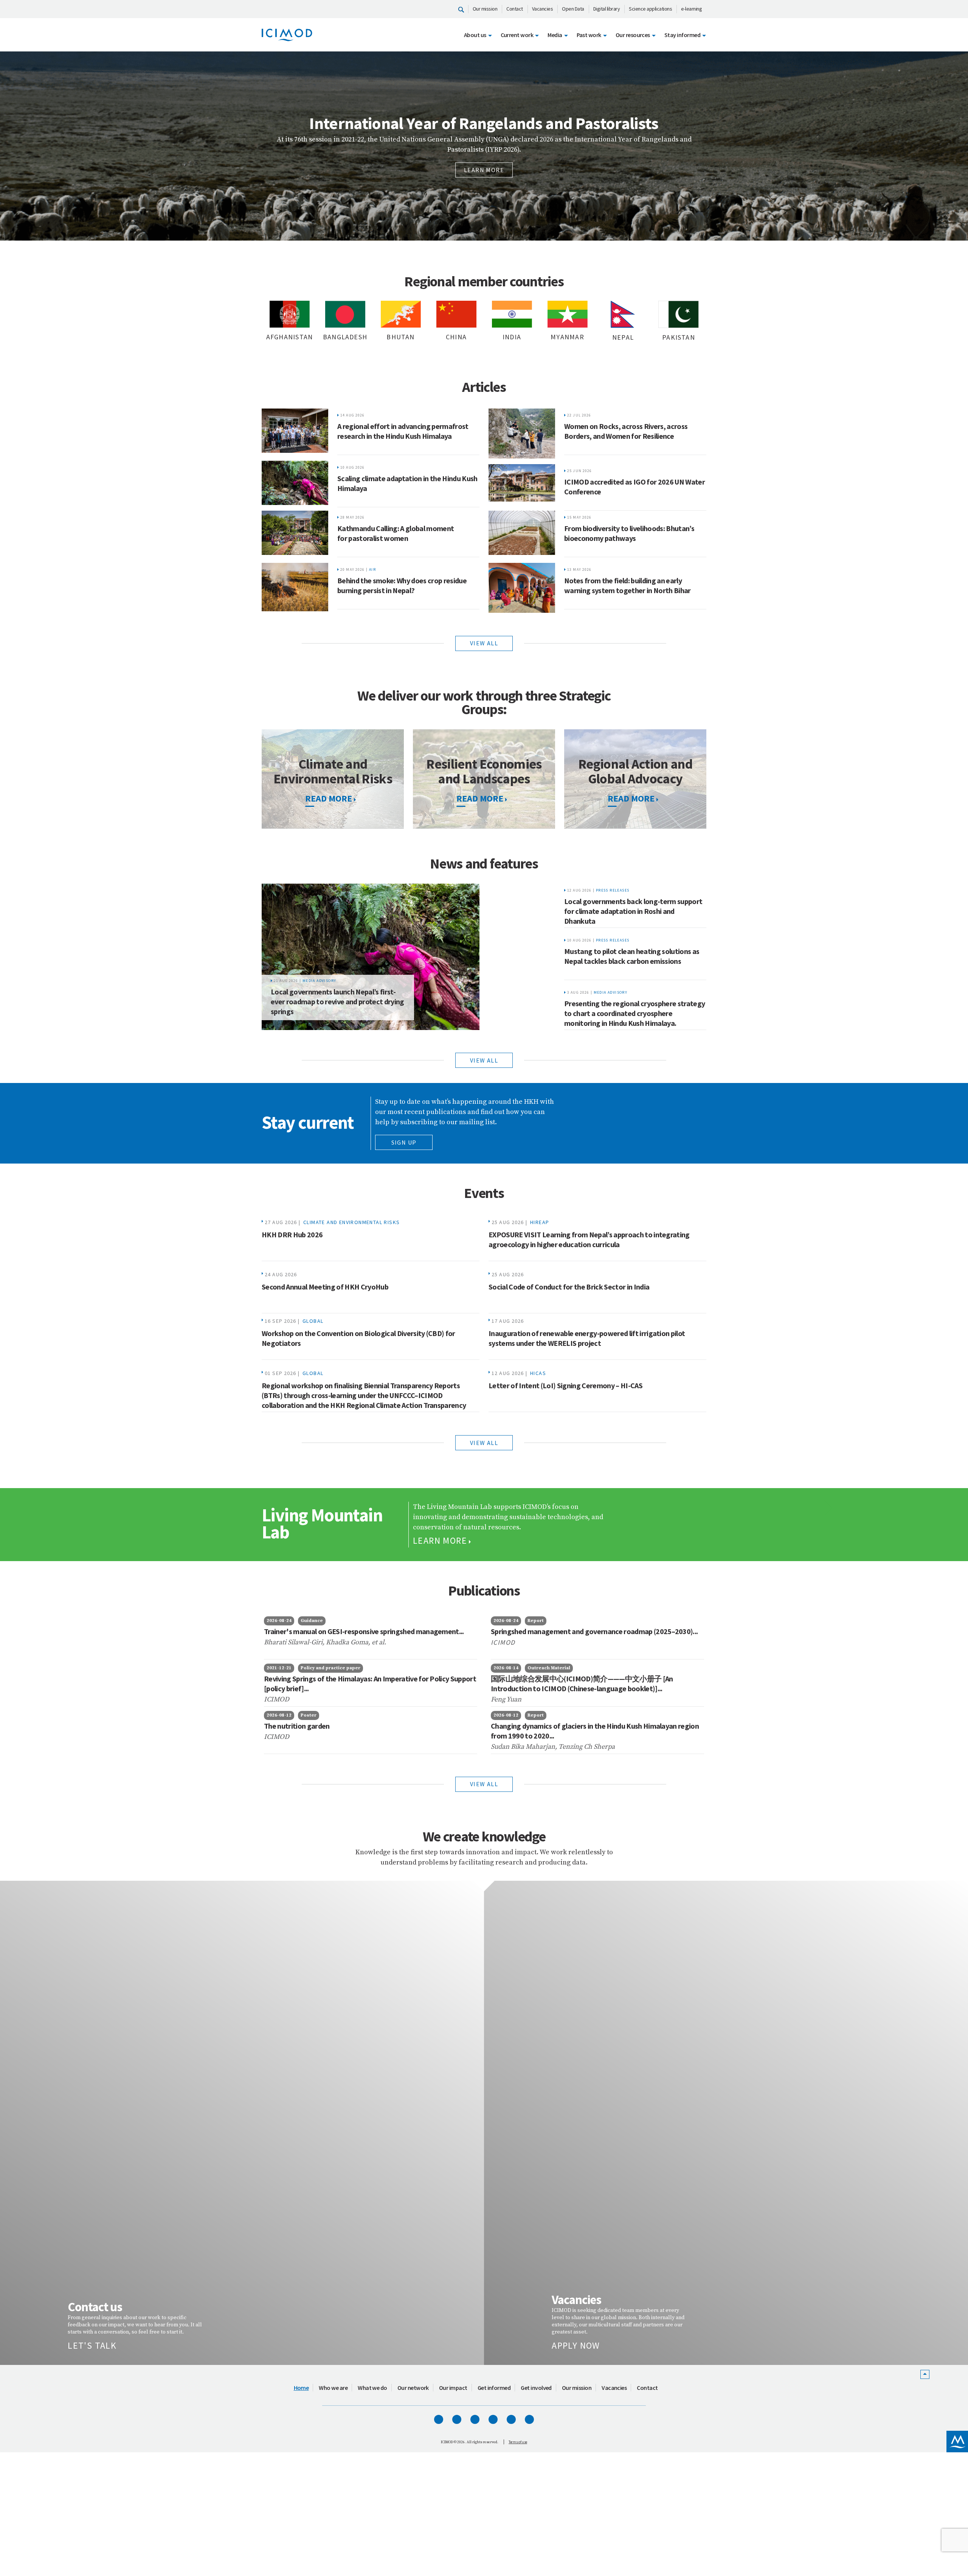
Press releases (613, 890)
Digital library (607, 9)
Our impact (453, 2243)
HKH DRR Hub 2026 (292, 1234)
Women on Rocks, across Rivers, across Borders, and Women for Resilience (626, 431)
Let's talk (92, 2201)
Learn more (484, 184)
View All (484, 1784)
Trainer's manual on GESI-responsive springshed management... (364, 1631)
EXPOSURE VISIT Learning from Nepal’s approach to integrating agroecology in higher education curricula (589, 1239)
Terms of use (518, 2297)
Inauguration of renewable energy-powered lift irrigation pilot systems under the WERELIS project (587, 1338)
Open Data (573, 9)
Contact (515, 9)
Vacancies (543, 9)
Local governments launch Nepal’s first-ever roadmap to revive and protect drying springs (337, 1001)
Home (301, 2243)
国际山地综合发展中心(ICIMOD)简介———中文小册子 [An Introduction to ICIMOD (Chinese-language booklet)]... (582, 1683)
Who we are (333, 2243)
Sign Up (404, 1142)
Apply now (576, 2201)
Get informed (494, 2243)
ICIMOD (504, 1642)
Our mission (485, 9)
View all (484, 643)
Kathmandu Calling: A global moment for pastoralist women (396, 533)
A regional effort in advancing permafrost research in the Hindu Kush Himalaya (403, 431)
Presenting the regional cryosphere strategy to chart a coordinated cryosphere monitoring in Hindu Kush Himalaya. (634, 1013)
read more (329, 798)
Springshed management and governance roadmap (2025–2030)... (594, 1631)
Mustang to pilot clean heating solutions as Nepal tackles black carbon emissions (632, 956)
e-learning (691, 9)
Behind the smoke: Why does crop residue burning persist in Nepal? (402, 585)
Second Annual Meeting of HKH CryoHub (325, 1287)
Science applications (650, 9)
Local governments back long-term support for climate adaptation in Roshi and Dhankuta (633, 911)
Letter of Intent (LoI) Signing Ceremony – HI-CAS (565, 1385)
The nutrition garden (297, 1726)
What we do (372, 2243)
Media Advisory (320, 981)
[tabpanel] (484, 146)
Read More (480, 798)
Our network (413, 2243)
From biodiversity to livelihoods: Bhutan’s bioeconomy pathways (629, 533)
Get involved (536, 2243)
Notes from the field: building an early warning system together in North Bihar (627, 585)
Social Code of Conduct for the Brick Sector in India (569, 1287)
